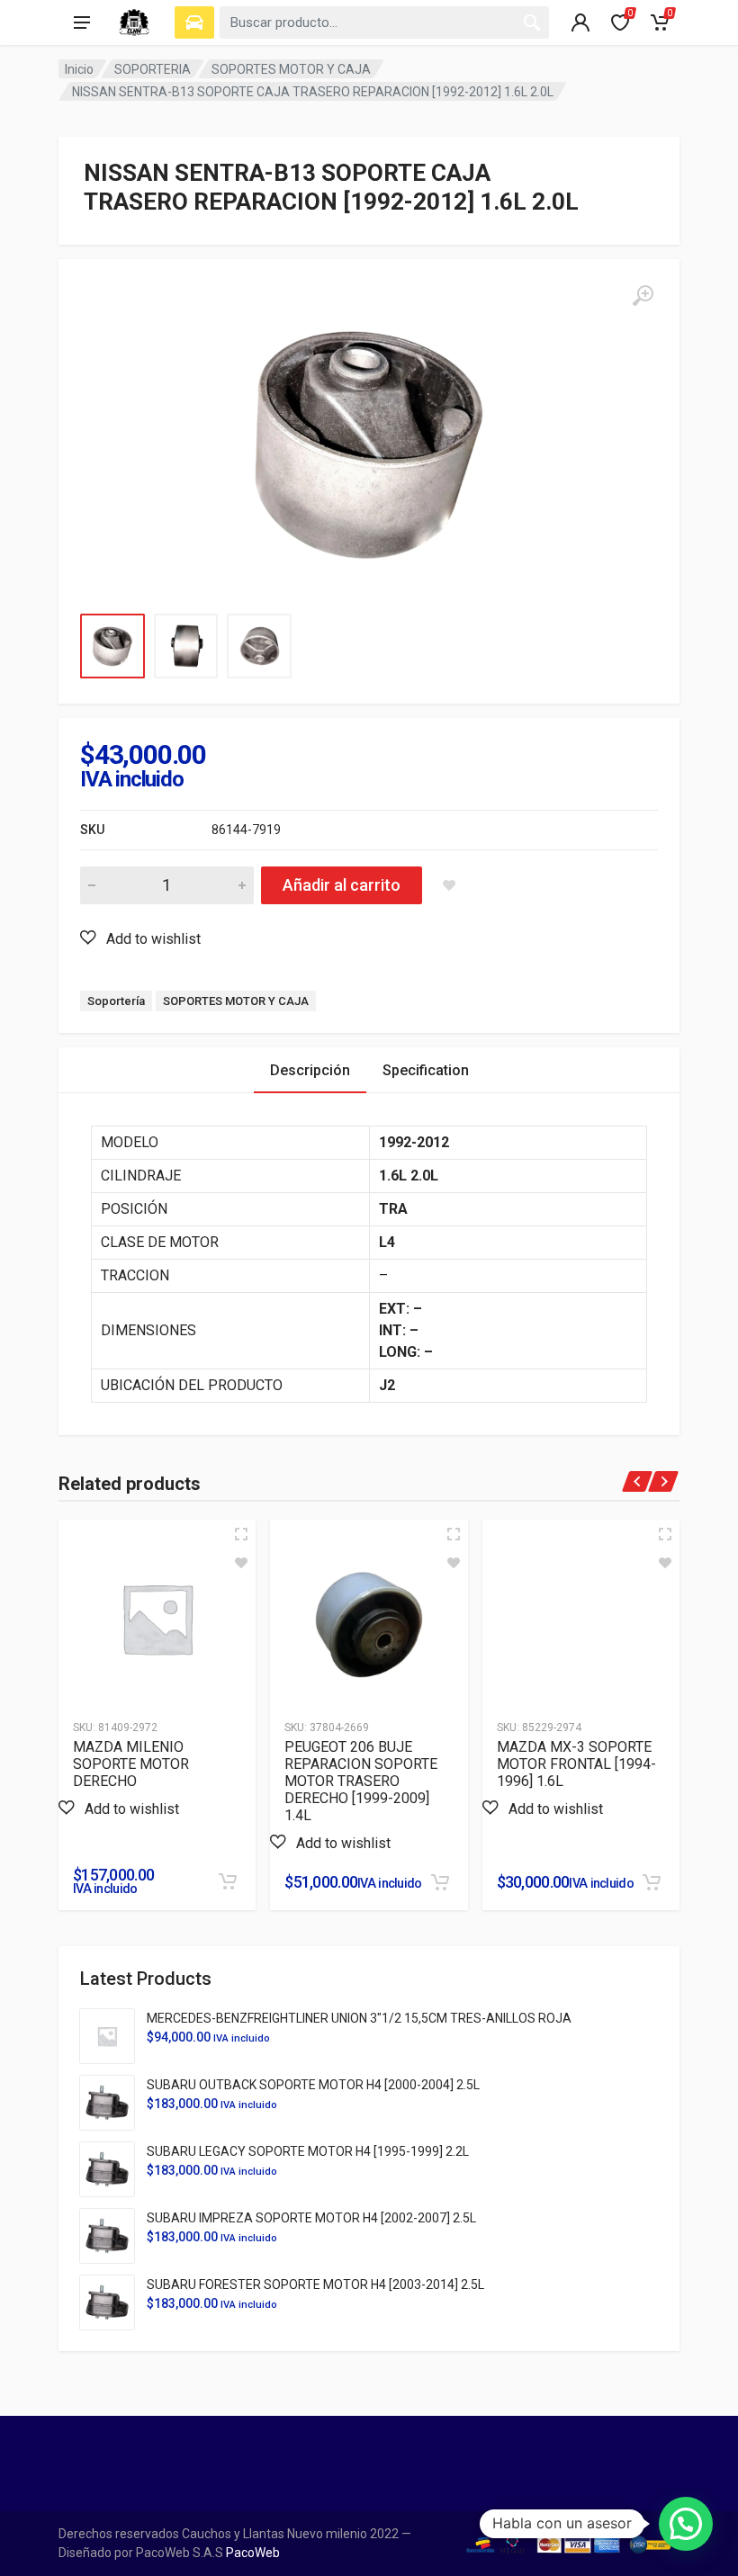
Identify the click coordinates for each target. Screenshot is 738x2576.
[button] (140, 938)
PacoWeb (252, 2553)
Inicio (79, 69)
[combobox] (384, 22)
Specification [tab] (426, 1070)
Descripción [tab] (310, 1070)
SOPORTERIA (153, 69)
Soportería (116, 1001)
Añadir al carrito (342, 885)
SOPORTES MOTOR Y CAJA (291, 69)
